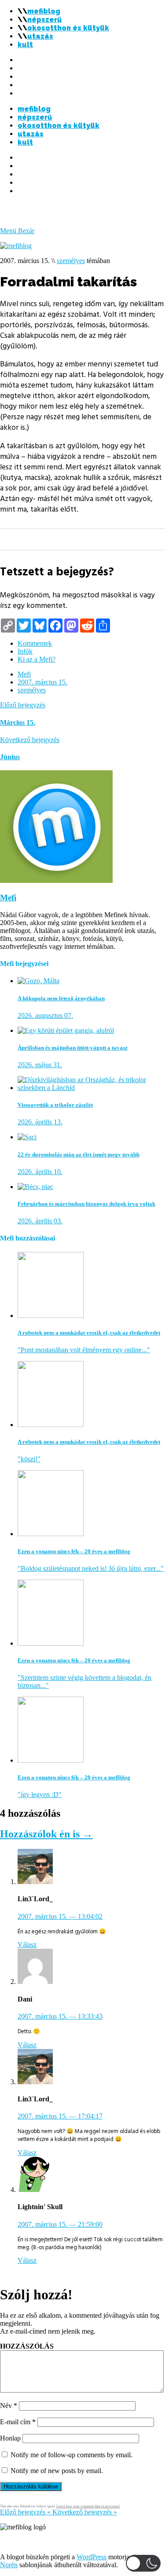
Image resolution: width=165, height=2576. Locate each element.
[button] (143, 2563)
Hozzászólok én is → (46, 1834)
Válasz (27, 1945)
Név (9, 2406)
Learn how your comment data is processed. (88, 2506)
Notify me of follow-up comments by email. (71, 2455)
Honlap (10, 2438)
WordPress (92, 2557)
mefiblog (44, 11)
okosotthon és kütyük (68, 28)
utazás (40, 36)
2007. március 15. (42, 682)
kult (25, 45)
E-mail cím (18, 2422)
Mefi (24, 674)
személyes (71, 261)
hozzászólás (27, 2346)
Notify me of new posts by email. (57, 2471)
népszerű (44, 20)
